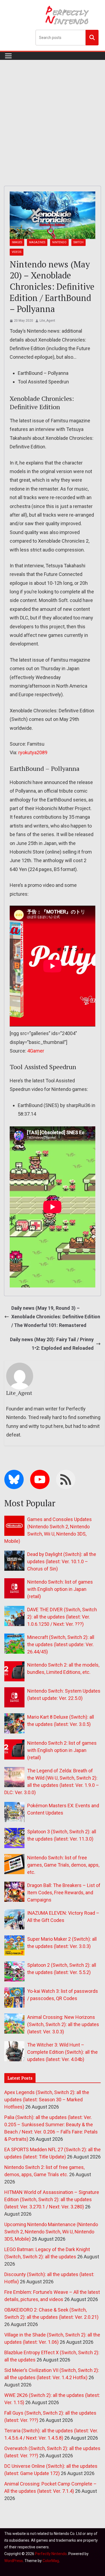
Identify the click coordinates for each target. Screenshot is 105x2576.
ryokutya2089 (33, 752)
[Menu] (8, 56)
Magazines (37, 242)
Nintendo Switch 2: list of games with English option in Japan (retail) (62, 1750)
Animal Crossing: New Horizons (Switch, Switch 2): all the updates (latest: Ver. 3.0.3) (63, 2024)
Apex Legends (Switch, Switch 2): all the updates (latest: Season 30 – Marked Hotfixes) (47, 2100)
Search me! (92, 37)
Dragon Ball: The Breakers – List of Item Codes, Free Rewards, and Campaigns (64, 1893)
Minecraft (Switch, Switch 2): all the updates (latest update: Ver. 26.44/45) (61, 1644)
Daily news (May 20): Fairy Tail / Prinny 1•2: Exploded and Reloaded (52, 1344)
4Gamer (36, 1051)
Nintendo (59, 242)
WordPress (14, 2561)
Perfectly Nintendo (51, 2554)
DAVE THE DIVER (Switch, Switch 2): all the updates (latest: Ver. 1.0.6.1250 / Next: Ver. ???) (62, 1617)
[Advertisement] (52, 115)
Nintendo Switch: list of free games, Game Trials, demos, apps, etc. (63, 1865)
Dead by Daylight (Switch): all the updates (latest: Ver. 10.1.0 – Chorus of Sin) (62, 1561)
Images (17, 242)
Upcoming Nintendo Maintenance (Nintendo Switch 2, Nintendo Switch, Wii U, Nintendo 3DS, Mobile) (51, 2232)
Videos (17, 252)
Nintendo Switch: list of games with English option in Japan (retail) (60, 1589)
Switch (78, 242)
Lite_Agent (47, 321)
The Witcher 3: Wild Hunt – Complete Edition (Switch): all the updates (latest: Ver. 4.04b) (62, 2052)
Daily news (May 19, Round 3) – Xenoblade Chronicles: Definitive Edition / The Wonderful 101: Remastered (56, 1317)
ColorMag (51, 2561)
